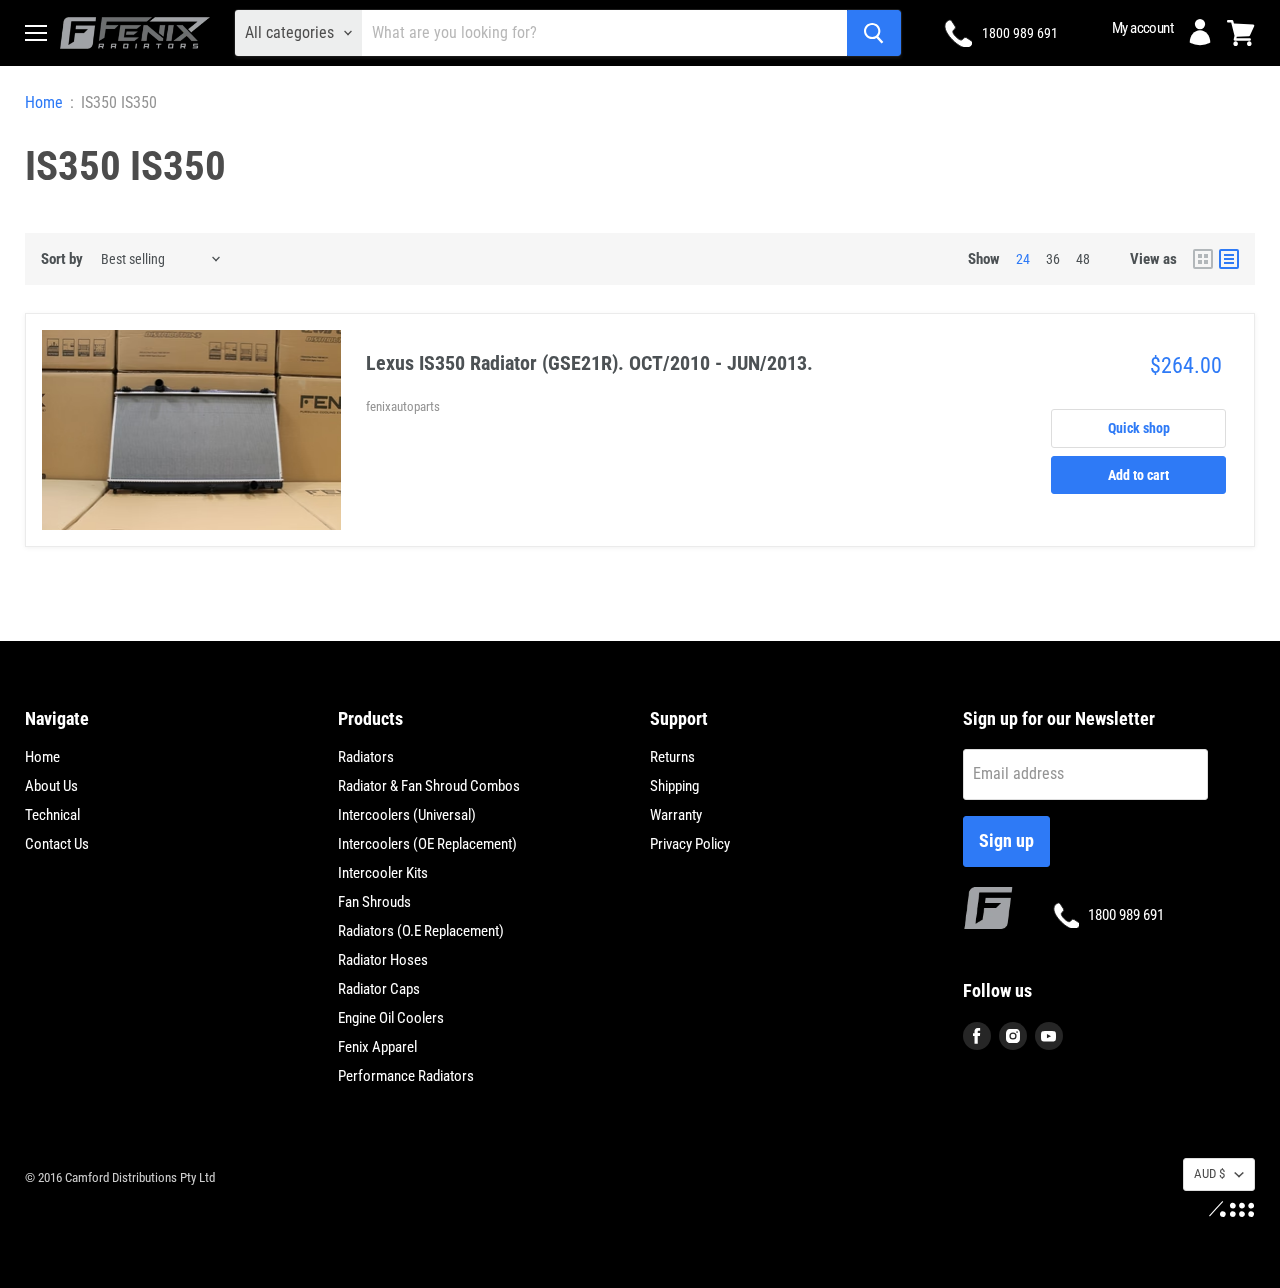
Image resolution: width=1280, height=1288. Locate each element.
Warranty (676, 815)
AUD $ (1209, 1173)
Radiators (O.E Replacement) (421, 931)
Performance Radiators (406, 1076)
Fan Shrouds (374, 902)
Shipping (674, 786)
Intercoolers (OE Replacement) (427, 844)
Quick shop (1139, 428)
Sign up (1006, 840)
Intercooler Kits (383, 873)
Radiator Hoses (383, 960)
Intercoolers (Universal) (407, 815)
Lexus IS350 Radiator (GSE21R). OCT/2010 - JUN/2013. (589, 363)
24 (1023, 259)
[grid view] (1203, 259)
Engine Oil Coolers (391, 1018)
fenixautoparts (403, 406)
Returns (672, 757)
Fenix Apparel (377, 1047)
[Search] (874, 33)
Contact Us (57, 844)
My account (1142, 28)
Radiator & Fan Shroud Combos (429, 786)
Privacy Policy (690, 844)
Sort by (62, 259)
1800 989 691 (1020, 33)
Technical (52, 815)
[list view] (1229, 259)
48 (1083, 259)
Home (44, 103)
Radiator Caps (379, 989)
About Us (51, 786)
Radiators (366, 757)
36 (1053, 259)
